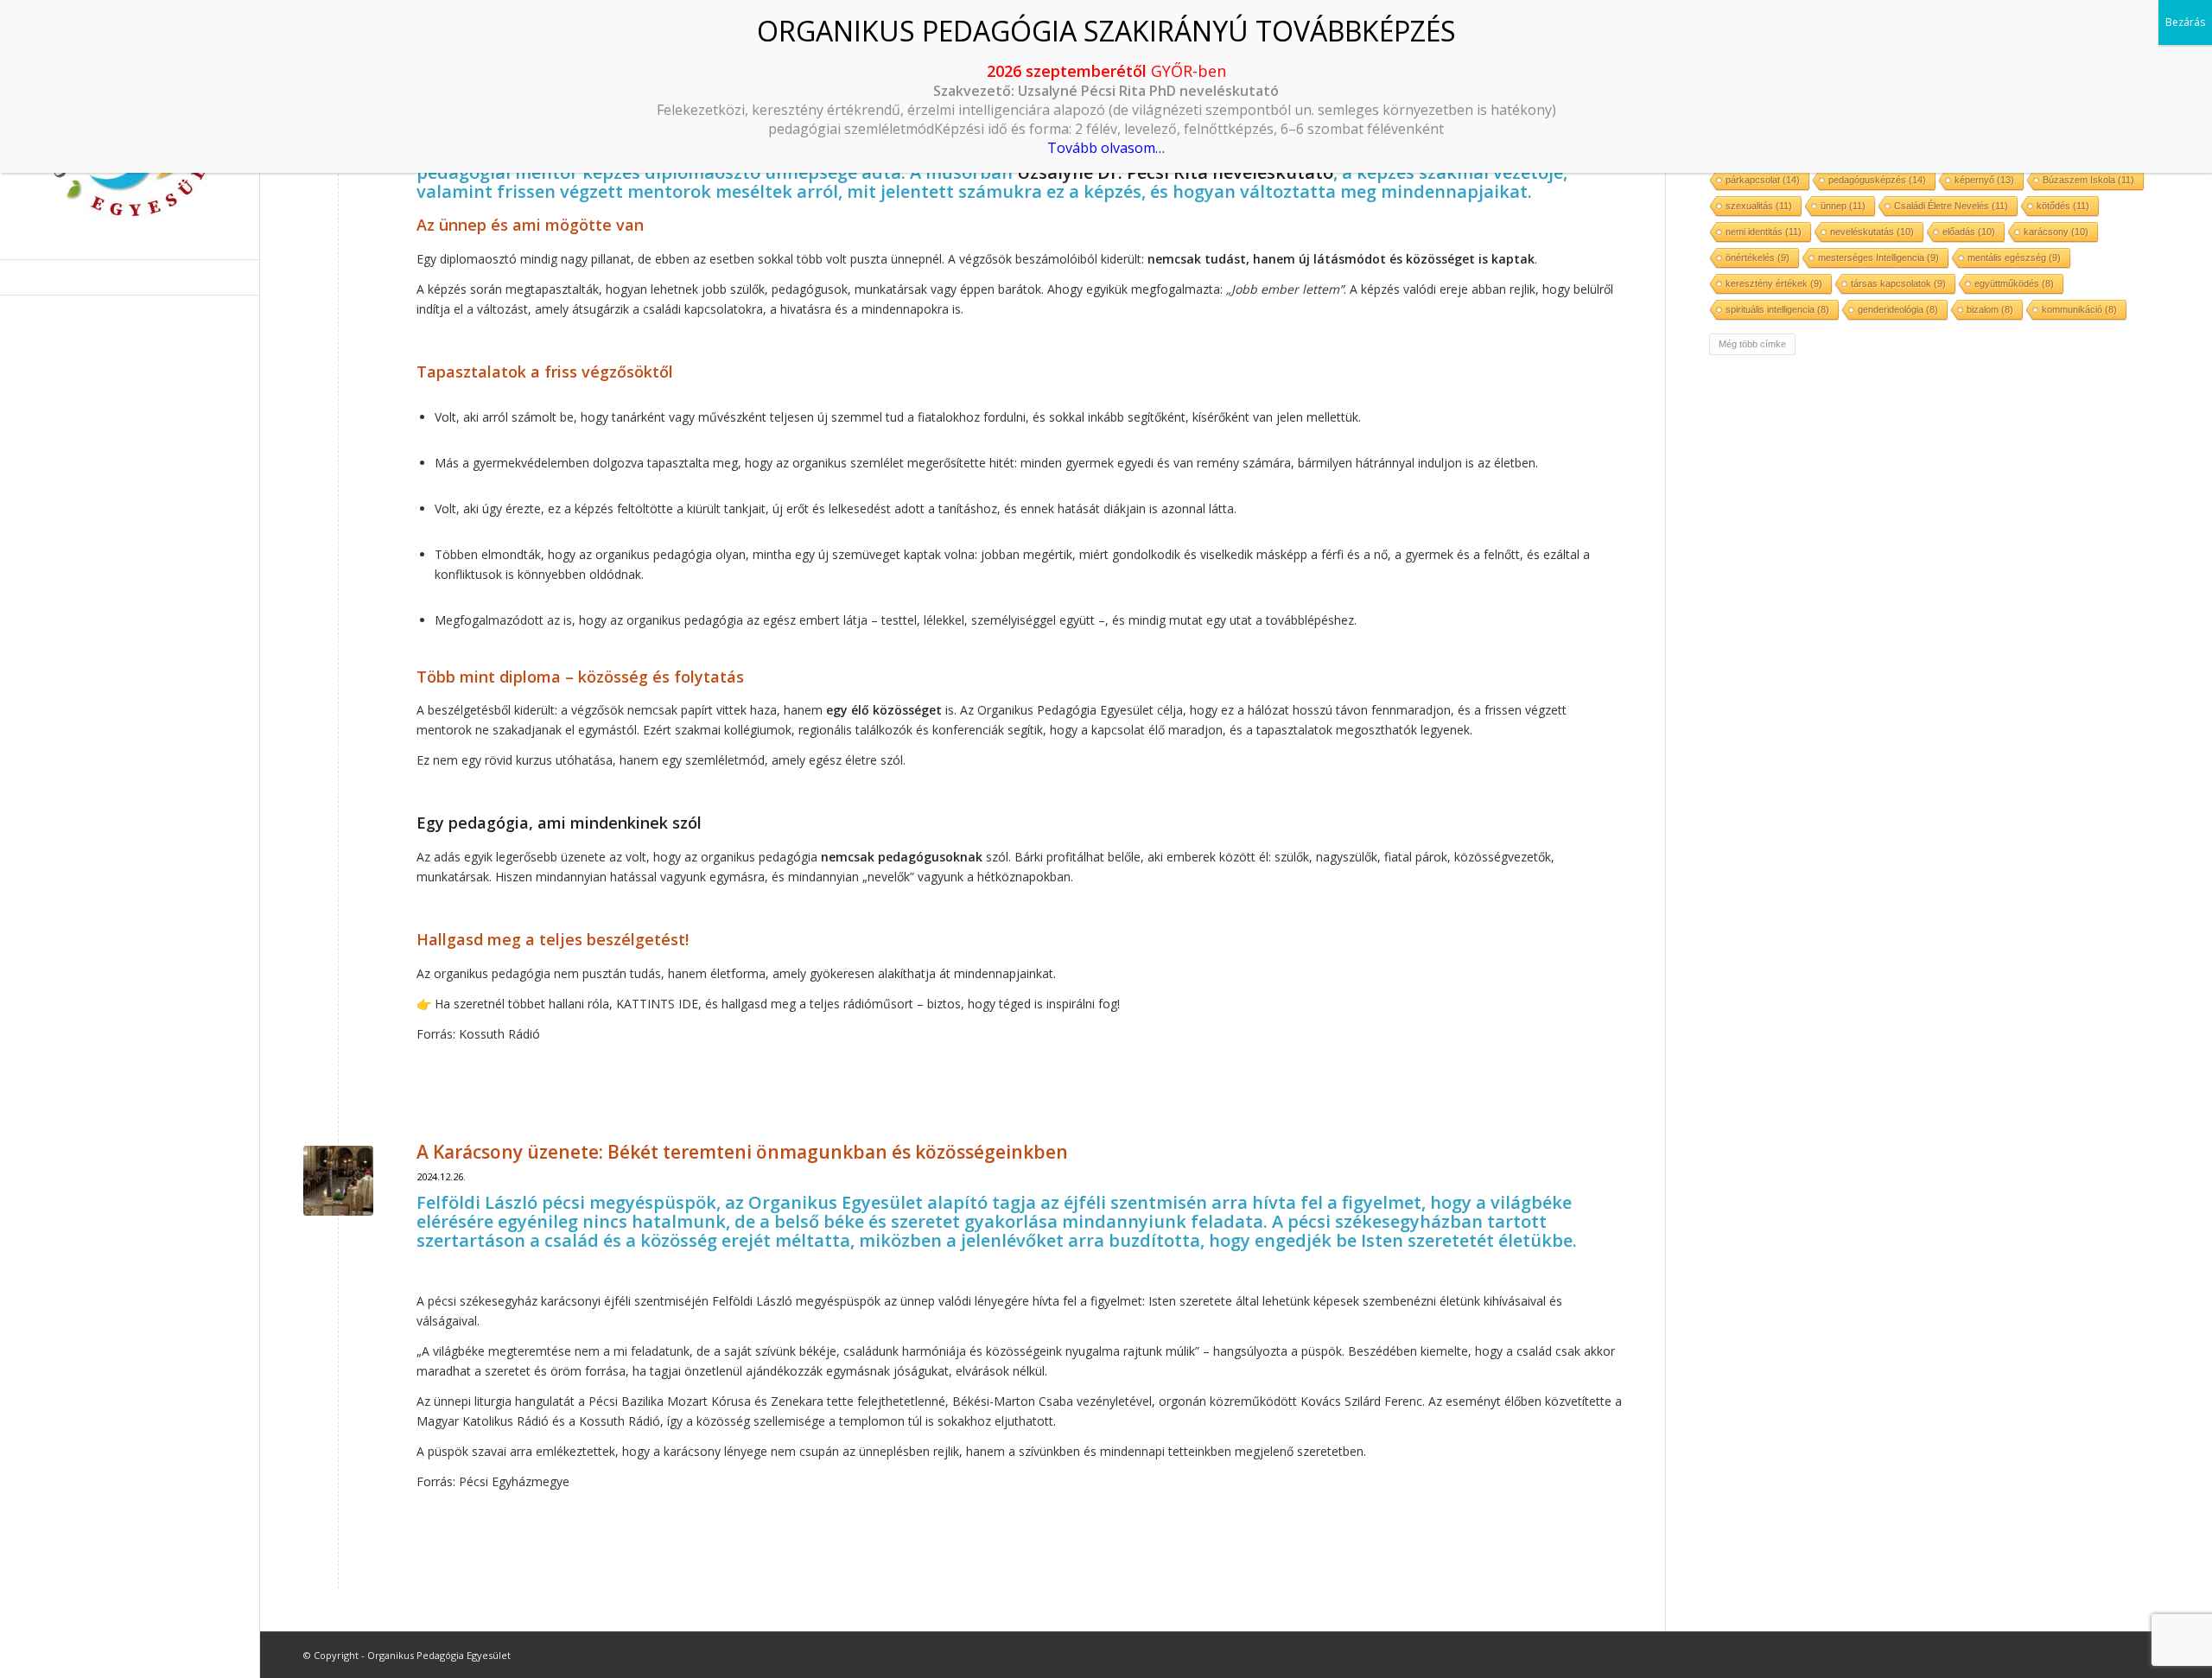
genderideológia (1898, 309)
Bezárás (2185, 22)
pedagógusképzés (1877, 180)
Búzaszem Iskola (2088, 180)
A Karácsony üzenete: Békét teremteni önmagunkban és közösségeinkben (742, 1152)
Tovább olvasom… (1106, 148)
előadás (1969, 232)
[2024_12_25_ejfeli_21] (338, 1181)
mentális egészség (2014, 257)
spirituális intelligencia (1777, 309)
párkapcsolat (1763, 180)
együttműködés (2014, 283)
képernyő (1984, 180)
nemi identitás (1764, 232)
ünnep (1843, 206)
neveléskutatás (1872, 232)
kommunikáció (2079, 309)
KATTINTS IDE (657, 1004)
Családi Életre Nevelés (1951, 206)
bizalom (1990, 309)
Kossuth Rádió (499, 1034)
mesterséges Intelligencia (1878, 257)
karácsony (2056, 232)
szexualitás (1759, 206)
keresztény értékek (1774, 283)
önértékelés (1758, 257)
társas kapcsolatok (1898, 283)
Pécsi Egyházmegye (514, 1481)
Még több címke (1752, 344)
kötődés (2063, 206)
